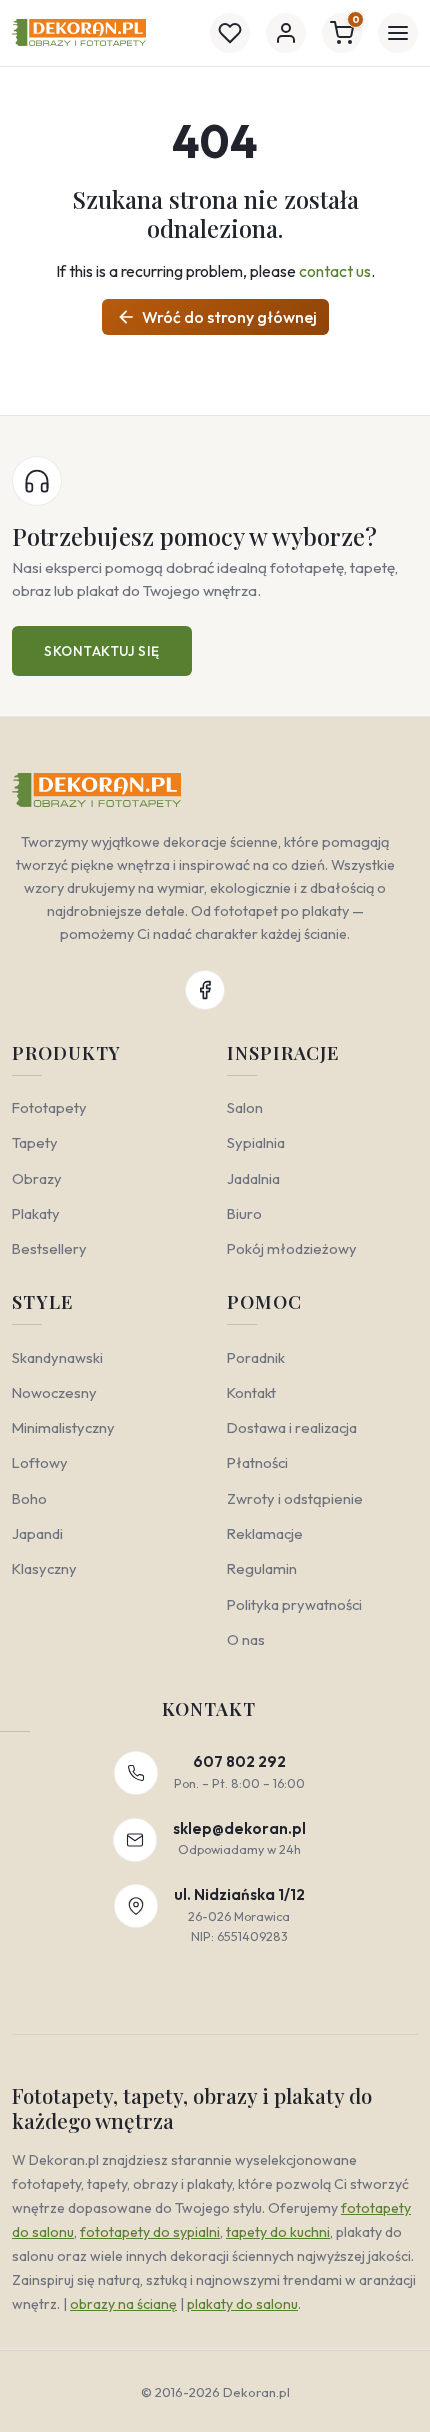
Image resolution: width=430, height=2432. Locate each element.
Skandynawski (57, 1357)
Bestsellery (49, 1248)
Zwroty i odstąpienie (295, 1498)
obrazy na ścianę (123, 2304)
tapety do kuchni (278, 2232)
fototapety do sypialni (150, 2232)
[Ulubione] (230, 33)
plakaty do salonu (242, 2304)
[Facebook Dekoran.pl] (205, 990)
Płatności (257, 1462)
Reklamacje (265, 1533)
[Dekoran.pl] (79, 32)
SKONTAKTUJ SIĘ (102, 651)
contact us (335, 271)
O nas (246, 1639)
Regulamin (262, 1568)
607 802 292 (239, 1761)
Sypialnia (256, 1142)
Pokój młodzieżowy (292, 1248)
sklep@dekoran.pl (239, 1828)
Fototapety (49, 1107)
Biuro (244, 1213)
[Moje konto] (286, 33)
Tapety (35, 1142)
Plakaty (36, 1213)
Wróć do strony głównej (216, 317)
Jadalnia (253, 1178)
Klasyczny (44, 1568)
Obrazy (37, 1178)
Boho (29, 1498)
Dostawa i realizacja (292, 1427)
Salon (245, 1107)
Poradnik (256, 1357)
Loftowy (40, 1462)
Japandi (37, 1533)
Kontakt (251, 1392)
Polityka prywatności (294, 1604)
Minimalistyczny (63, 1427)
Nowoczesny (54, 1392)
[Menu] (398, 33)
